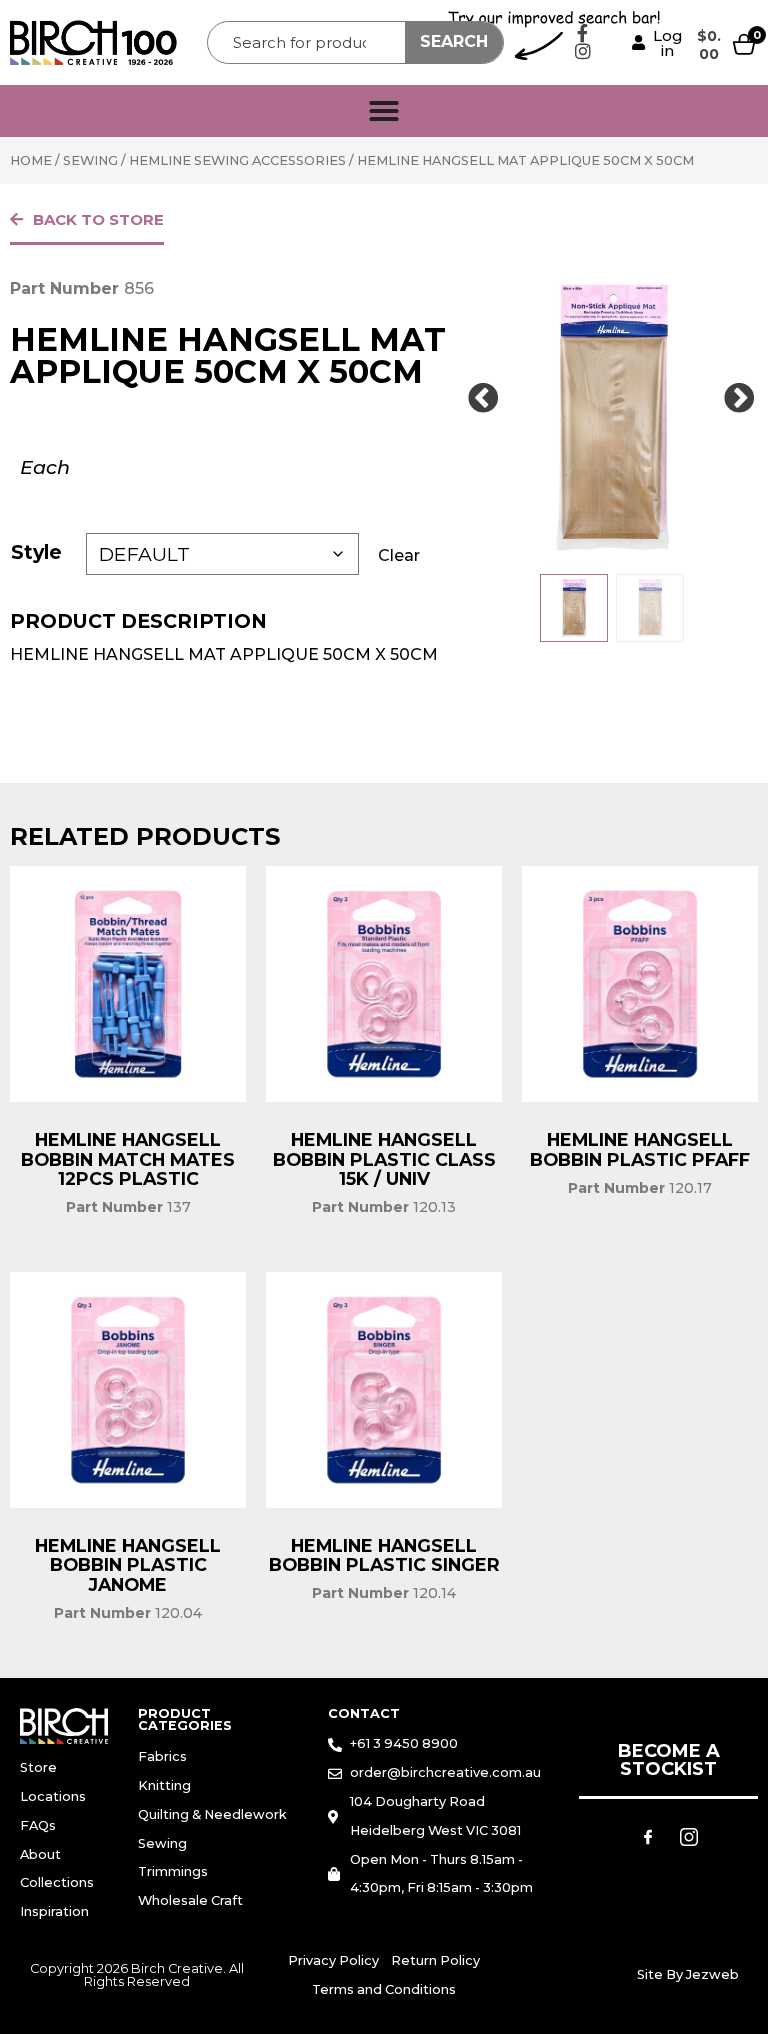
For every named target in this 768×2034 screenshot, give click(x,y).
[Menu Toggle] (384, 111)
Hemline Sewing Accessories (237, 160)
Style (36, 552)
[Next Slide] (740, 399)
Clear (399, 555)
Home (31, 160)
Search (454, 41)
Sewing (90, 160)
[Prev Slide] (484, 399)
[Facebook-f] (583, 33)
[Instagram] (583, 51)
